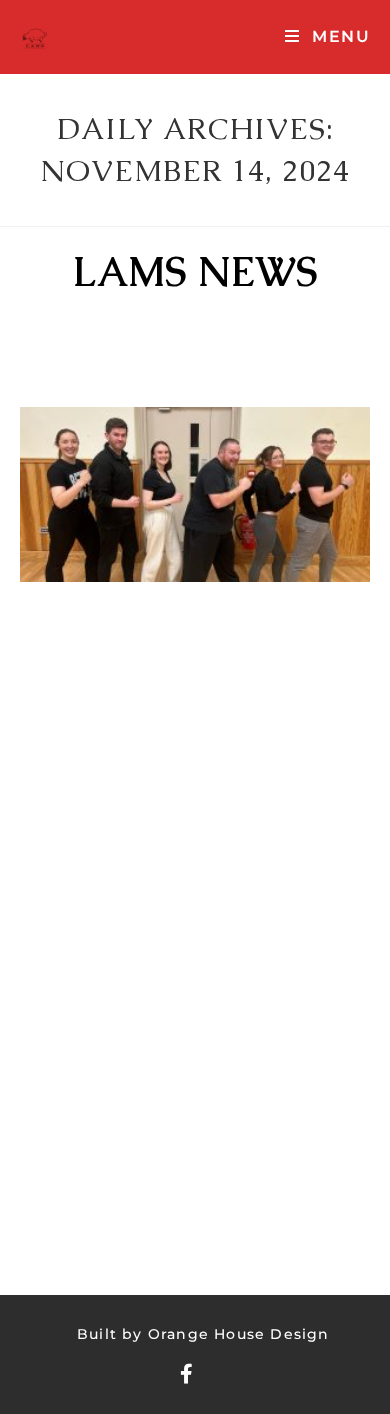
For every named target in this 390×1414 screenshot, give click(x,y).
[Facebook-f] (187, 1374)
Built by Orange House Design (203, 1334)
